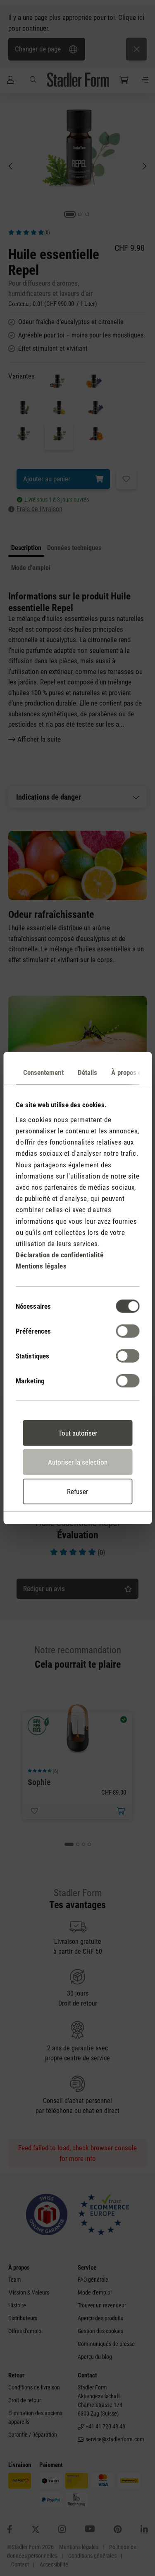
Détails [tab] (87, 1072)
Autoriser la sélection (78, 1462)
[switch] (128, 1331)
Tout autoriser (78, 1433)
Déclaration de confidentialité (60, 1255)
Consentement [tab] (43, 1072)
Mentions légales (41, 1266)
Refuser (77, 1491)
